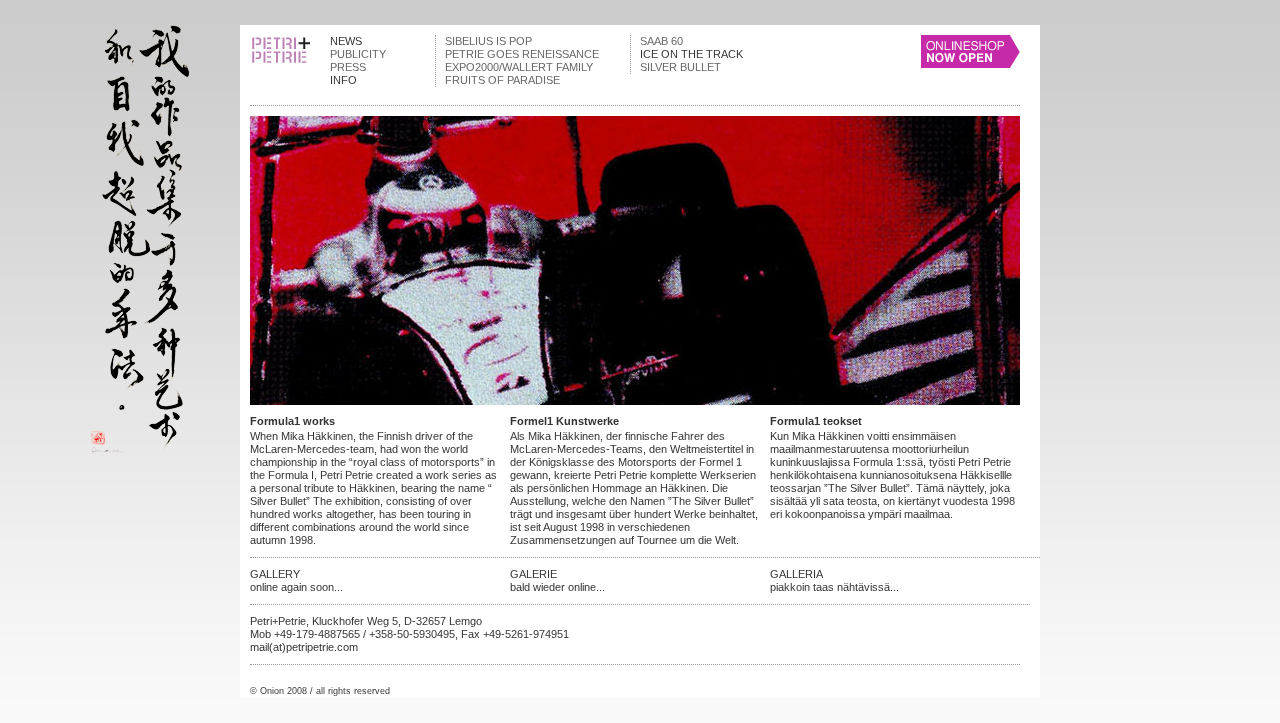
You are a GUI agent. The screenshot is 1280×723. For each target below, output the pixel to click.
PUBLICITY (358, 54)
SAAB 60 (661, 41)
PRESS (348, 67)
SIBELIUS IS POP (488, 41)
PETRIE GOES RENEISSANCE (522, 54)
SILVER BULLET (680, 67)
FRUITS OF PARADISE (502, 80)
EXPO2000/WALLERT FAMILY (519, 67)
